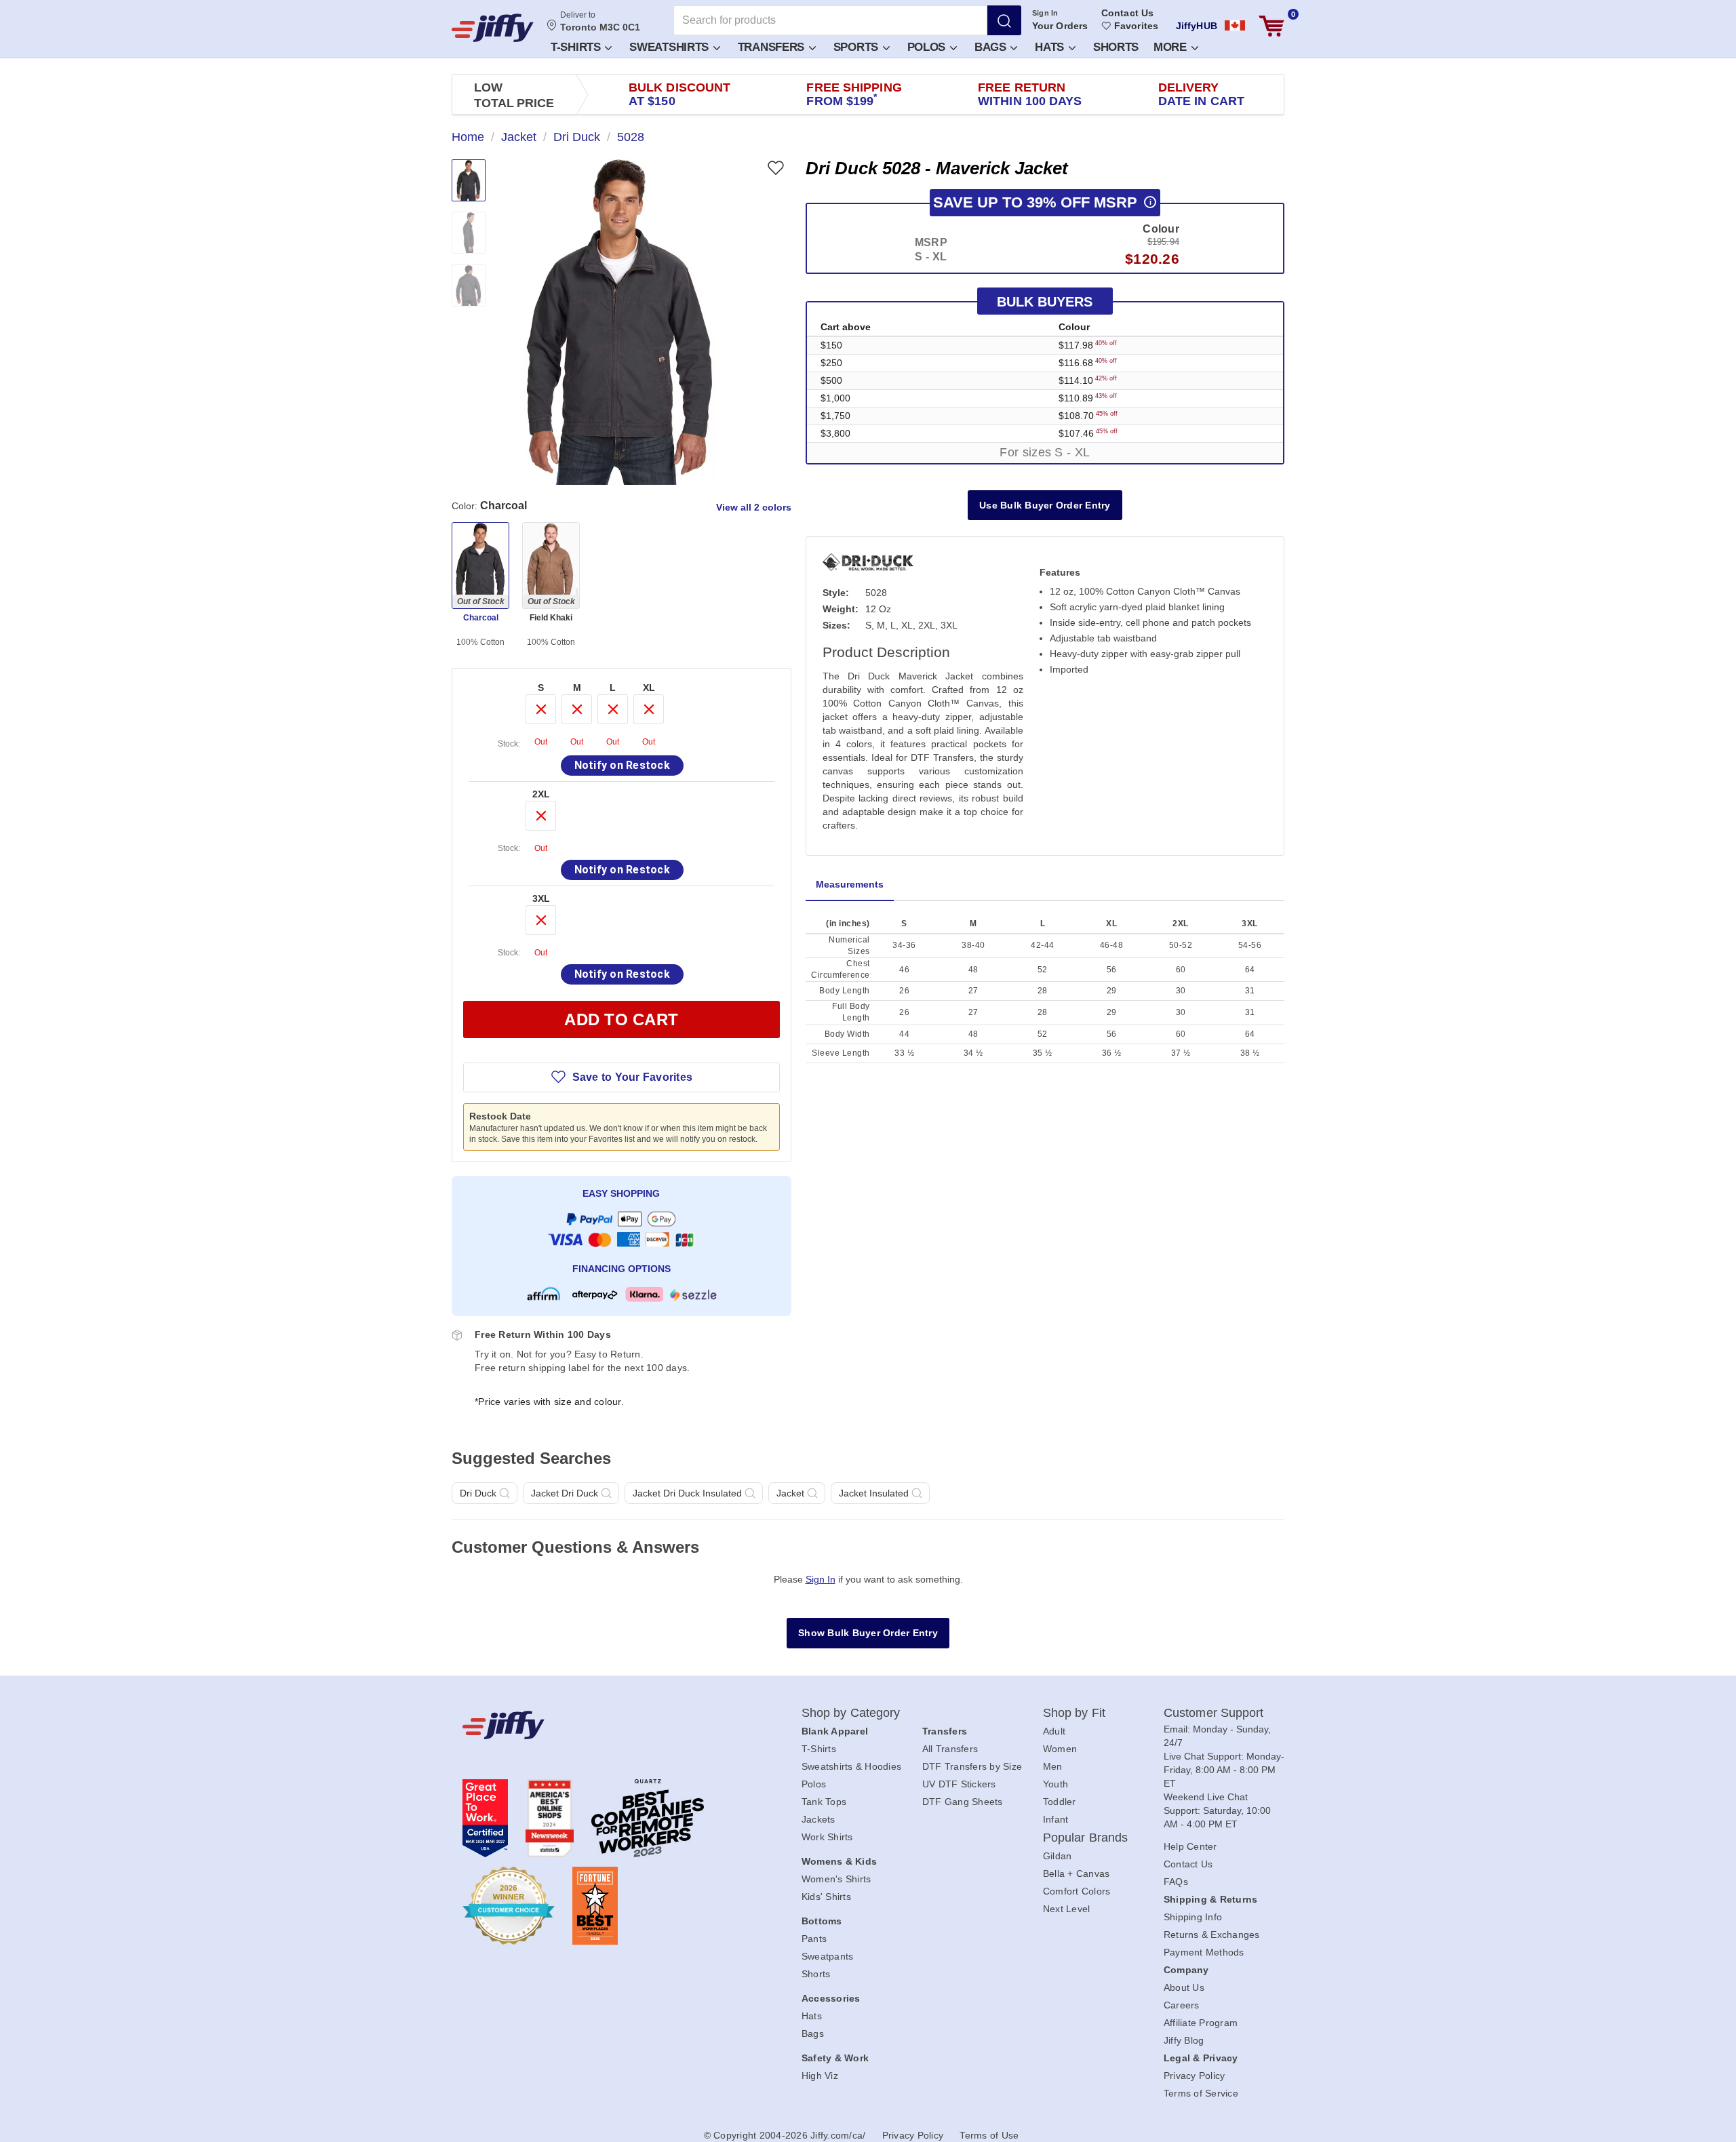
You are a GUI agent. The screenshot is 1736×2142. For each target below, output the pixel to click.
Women (1060, 1749)
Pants (814, 1939)
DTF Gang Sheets (963, 1802)
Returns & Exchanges (1212, 1935)
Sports (857, 47)
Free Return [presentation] (1030, 94)
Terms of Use (989, 2135)
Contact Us (1127, 13)
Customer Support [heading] (1214, 1713)
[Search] (1004, 20)
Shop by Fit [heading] (1074, 1713)
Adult (1054, 1731)
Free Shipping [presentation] (854, 94)
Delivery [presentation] (1201, 94)
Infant (1056, 1819)
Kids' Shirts (826, 1897)
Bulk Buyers (1045, 302)
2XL (541, 794)
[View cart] (1271, 26)
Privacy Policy (1195, 2076)
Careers (1182, 2005)
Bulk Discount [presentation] (679, 94)
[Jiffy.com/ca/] (601, 1725)
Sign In (1045, 13)
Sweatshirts (670, 47)
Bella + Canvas (1077, 1873)
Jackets (818, 1819)
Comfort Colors (1077, 1891)
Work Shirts (827, 1837)
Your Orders (1060, 26)
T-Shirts (577, 47)
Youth (1056, 1784)
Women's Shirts (836, 1879)
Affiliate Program (1201, 2023)
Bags (992, 47)
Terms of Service (1201, 2093)
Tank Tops (824, 1802)
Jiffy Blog (1184, 2040)
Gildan (1058, 1856)
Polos (928, 47)
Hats (1051, 47)
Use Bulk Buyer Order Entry (1045, 505)
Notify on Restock (622, 765)
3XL (541, 898)
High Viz (820, 2076)
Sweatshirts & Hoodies (851, 1766)
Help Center (1190, 1846)
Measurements (850, 884)
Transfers (773, 47)
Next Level (1067, 1909)
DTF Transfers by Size (972, 1766)
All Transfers (950, 1749)
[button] (580, 46)
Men (1053, 1766)
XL (649, 688)
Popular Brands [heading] (1085, 1838)
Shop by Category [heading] (851, 1713)
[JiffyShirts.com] (493, 28)
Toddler (1060, 1802)
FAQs (1176, 1882)
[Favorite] (775, 168)
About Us (1184, 1987)
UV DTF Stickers (959, 1784)
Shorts (1116, 47)
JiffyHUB (1197, 26)
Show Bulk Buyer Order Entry (868, 1633)
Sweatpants (828, 1956)
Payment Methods (1204, 1952)
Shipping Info (1193, 1917)
